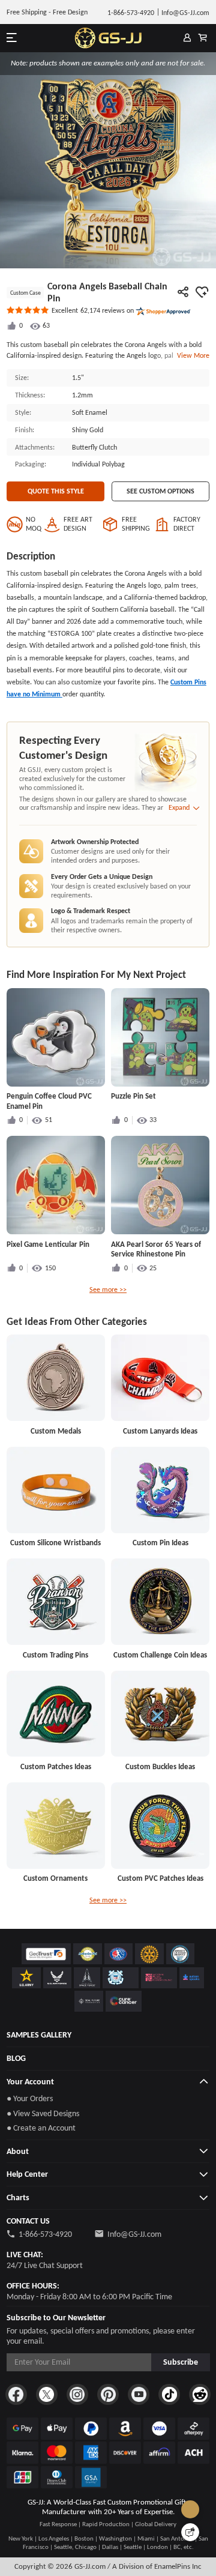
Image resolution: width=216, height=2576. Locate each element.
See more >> (108, 1290)
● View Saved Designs (43, 2113)
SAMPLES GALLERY (39, 2035)
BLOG (16, 2058)
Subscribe (181, 2362)
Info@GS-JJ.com (134, 2234)
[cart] (203, 38)
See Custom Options (160, 491)
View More (191, 355)
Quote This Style (56, 491)
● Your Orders (30, 2098)
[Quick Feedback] (190, 2532)
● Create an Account (41, 2128)
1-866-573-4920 (45, 2234)
